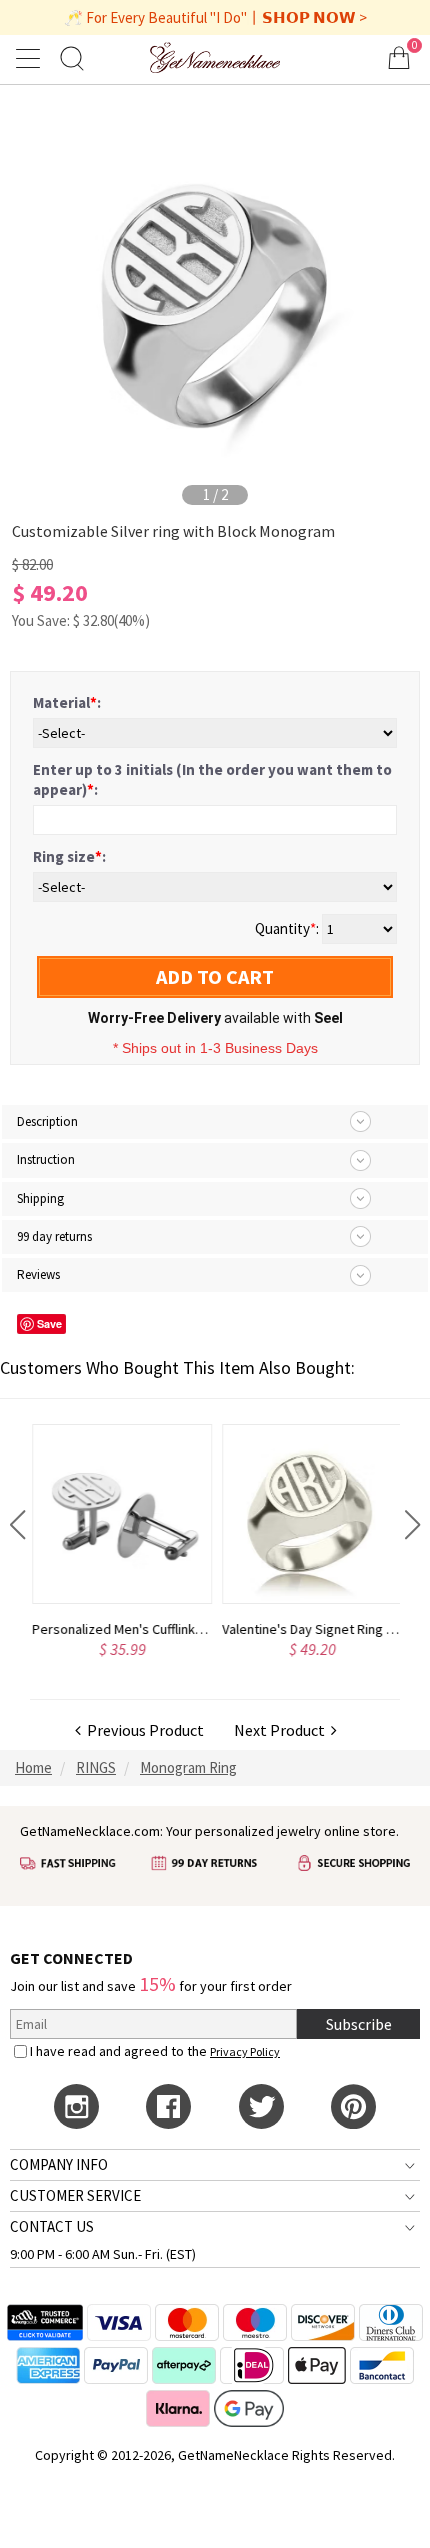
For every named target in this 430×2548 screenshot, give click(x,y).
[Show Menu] (31, 58)
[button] (17, 1525)
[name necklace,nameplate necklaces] (215, 57)
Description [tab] (47, 1121)
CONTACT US (52, 2226)
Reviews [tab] (38, 1274)
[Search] (72, 57)
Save (49, 1323)
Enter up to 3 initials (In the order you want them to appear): (212, 779)
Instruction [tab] (46, 1159)
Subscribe (359, 2024)
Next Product (282, 1730)
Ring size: (69, 856)
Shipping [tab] (40, 1198)
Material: (67, 702)
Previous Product (142, 1730)
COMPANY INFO (59, 2164)
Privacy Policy (245, 2051)
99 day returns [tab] (54, 1236)
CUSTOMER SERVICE (75, 2195)
